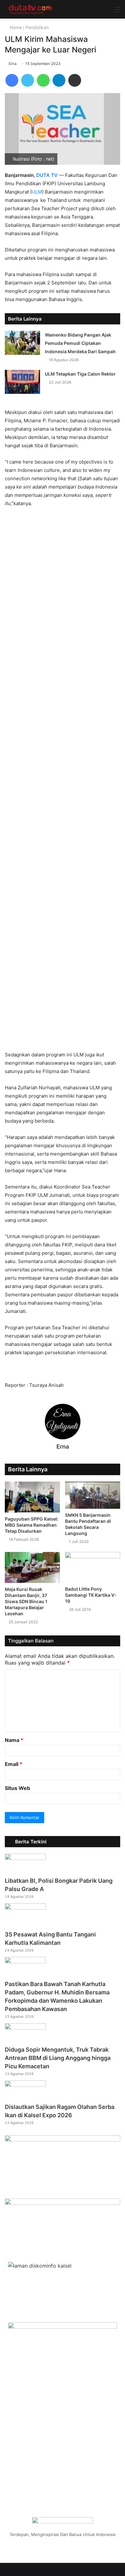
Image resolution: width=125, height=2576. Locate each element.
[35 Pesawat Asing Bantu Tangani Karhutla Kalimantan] (25, 1908)
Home (15, 27)
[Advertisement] (63, 782)
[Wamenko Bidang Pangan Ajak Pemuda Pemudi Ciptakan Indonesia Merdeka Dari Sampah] (22, 343)
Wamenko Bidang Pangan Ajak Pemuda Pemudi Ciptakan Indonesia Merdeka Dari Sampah (80, 343)
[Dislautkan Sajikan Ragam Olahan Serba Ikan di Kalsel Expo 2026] (25, 2085)
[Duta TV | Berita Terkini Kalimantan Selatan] (30, 9)
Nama (14, 1740)
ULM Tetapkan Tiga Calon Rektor (80, 374)
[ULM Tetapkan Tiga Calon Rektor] (22, 382)
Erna (13, 64)
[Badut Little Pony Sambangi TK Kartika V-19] (93, 1567)
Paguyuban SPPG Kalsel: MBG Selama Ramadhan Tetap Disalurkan (32, 1525)
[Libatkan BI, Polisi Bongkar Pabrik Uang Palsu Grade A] (25, 1858)
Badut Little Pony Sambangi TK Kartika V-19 (91, 1595)
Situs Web (17, 1788)
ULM (37, 192)
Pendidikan (37, 27)
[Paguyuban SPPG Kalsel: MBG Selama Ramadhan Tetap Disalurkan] (32, 1497)
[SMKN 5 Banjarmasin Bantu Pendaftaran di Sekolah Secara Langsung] (93, 1495)
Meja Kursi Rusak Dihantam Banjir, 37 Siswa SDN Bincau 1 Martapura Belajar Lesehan (26, 1601)
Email (14, 1764)
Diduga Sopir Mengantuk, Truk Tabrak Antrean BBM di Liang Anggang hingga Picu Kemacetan (58, 2058)
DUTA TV (47, 175)
